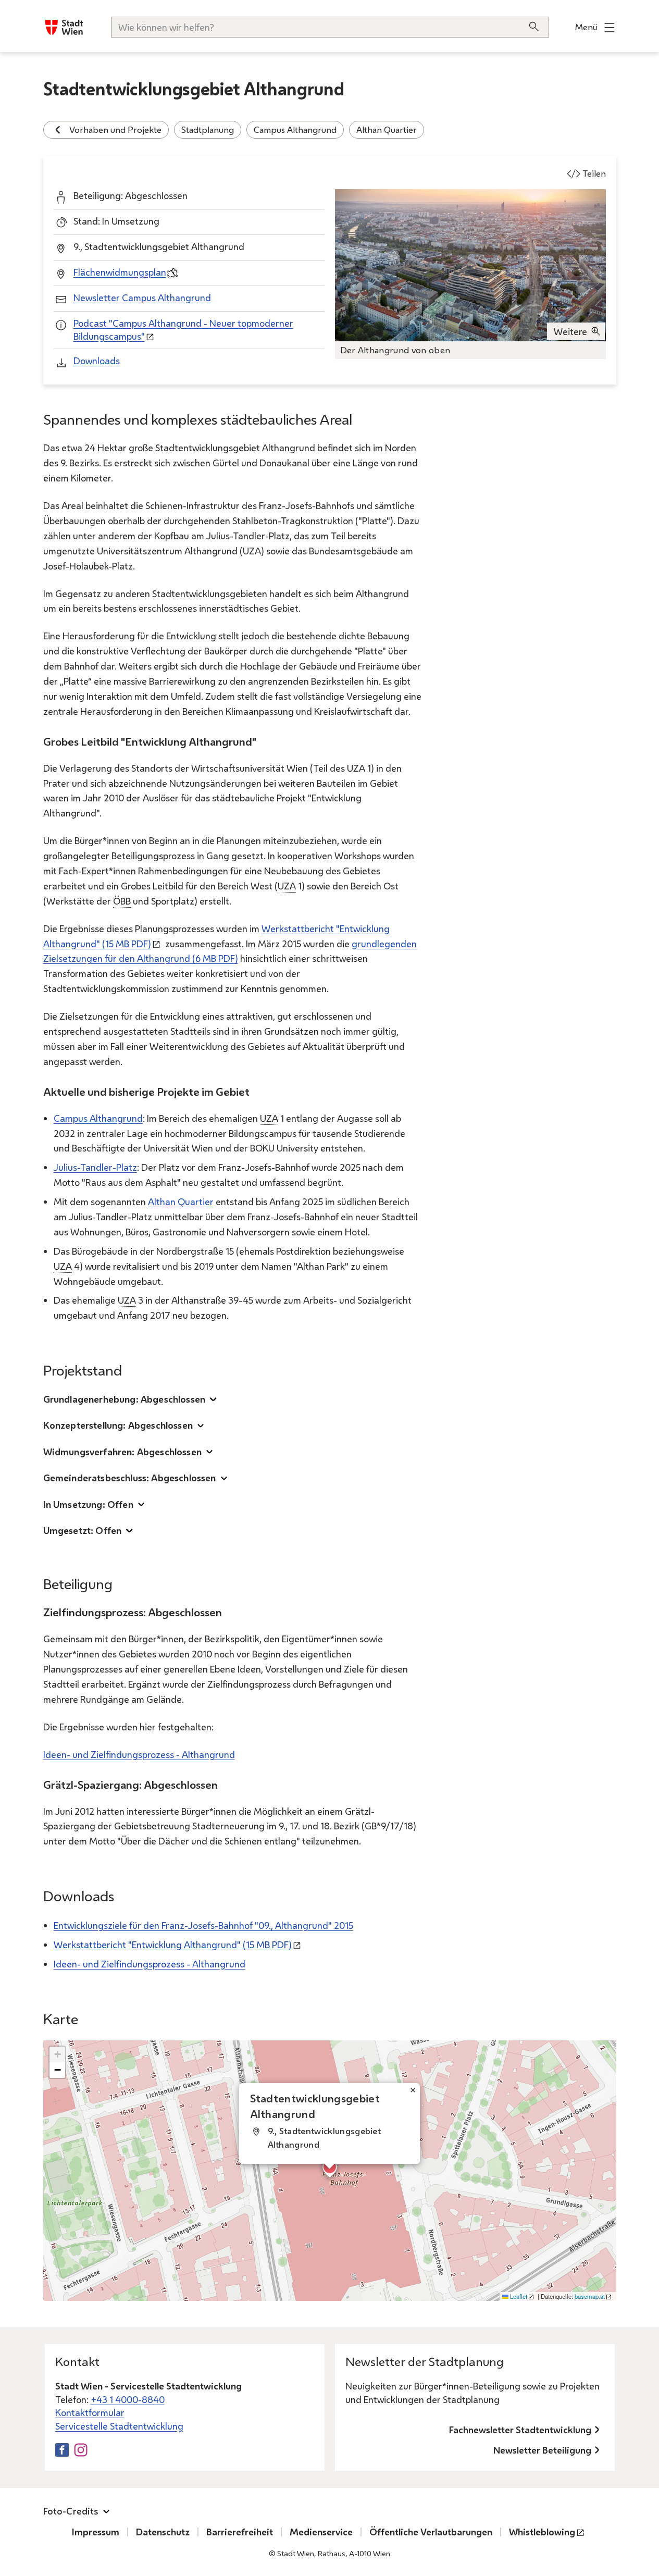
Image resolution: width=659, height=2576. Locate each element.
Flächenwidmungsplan (120, 272)
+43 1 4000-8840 (128, 2399)
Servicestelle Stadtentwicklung (119, 2426)
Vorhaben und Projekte (115, 129)
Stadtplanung (208, 129)
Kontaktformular (90, 2412)
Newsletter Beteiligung (542, 2450)
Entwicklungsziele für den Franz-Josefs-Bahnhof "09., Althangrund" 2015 (203, 1925)
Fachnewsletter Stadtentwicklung (520, 2430)
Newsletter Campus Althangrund (142, 298)
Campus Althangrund (295, 129)
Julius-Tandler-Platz (95, 1167)
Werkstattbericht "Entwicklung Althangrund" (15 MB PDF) (173, 1945)
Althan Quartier (387, 129)
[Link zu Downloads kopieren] (123, 1898)
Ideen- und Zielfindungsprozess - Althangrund (139, 1754)
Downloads (97, 361)
